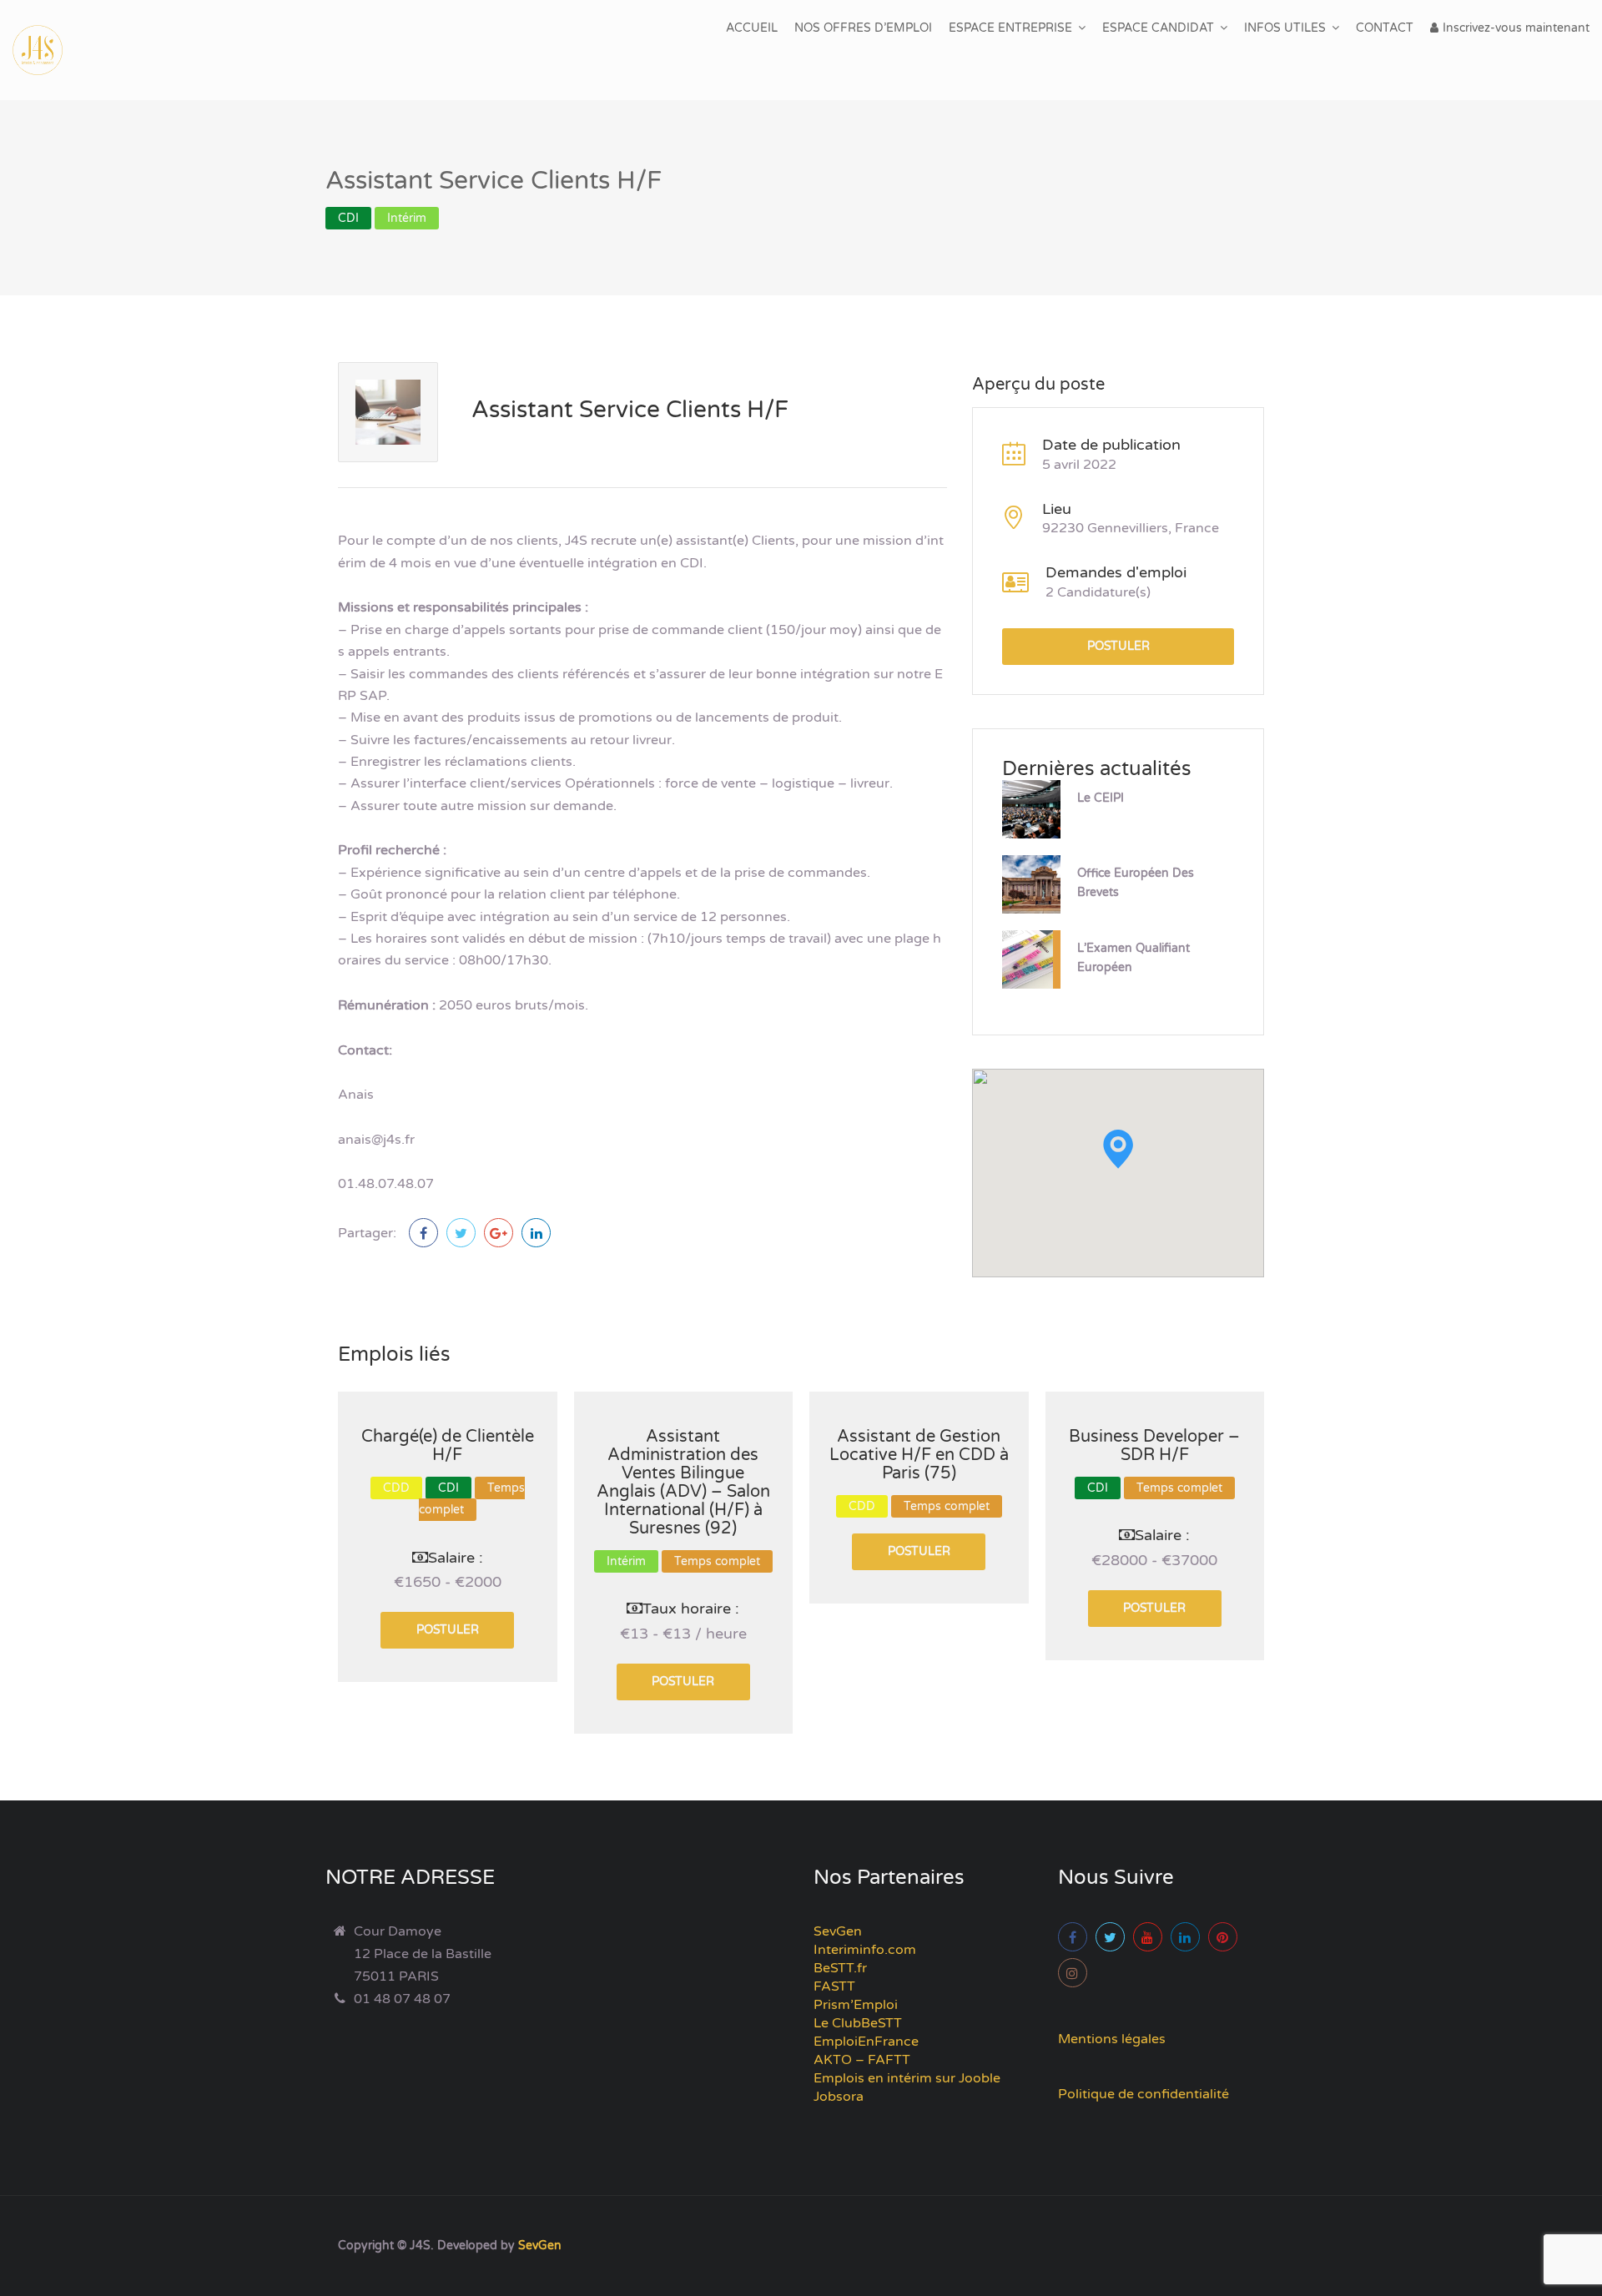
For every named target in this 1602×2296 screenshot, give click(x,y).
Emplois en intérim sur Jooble (907, 2078)
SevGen (838, 1931)
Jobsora (839, 2097)
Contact (1385, 28)
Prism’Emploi (856, 2005)
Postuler (1118, 646)
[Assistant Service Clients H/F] (423, 1233)
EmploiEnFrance (866, 2042)
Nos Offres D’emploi (863, 28)
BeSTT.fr (840, 1968)
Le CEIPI (1101, 798)
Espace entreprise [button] (1010, 28)
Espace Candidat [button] (1158, 28)
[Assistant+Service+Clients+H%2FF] (461, 1233)
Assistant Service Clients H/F (630, 410)
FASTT (834, 1986)
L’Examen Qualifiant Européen (1133, 958)
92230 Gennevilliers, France (1131, 528)
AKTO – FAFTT (862, 2060)
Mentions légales (1112, 2039)
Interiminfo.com (865, 1950)
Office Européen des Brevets (1136, 883)
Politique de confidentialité (1144, 2094)
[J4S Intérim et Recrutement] (50, 50)
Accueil (752, 28)
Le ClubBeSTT (858, 2023)
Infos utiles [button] (1285, 28)
